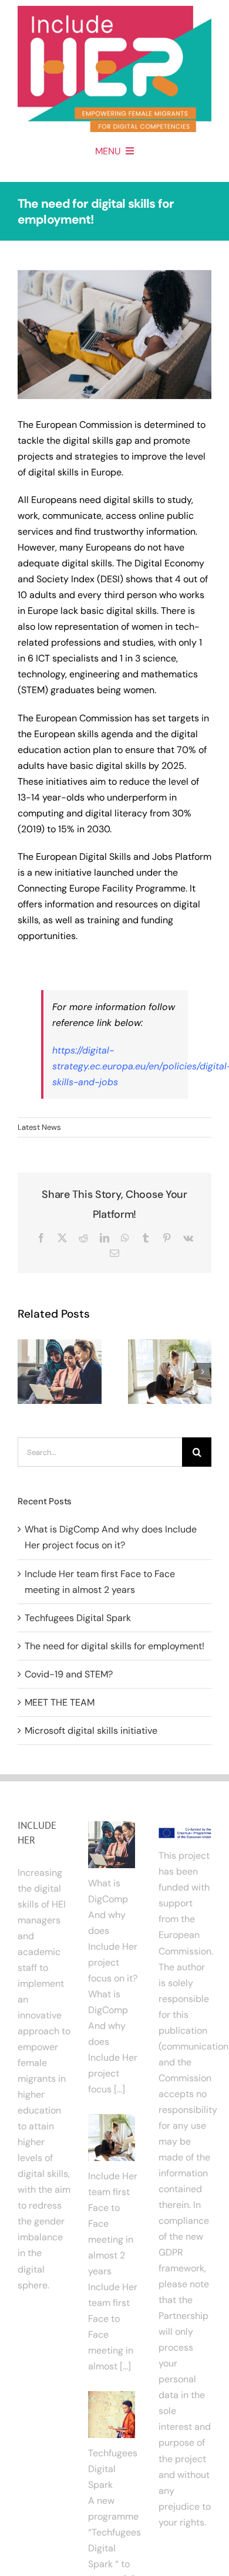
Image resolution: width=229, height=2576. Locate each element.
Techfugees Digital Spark (78, 1618)
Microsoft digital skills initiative (91, 1731)
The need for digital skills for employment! (114, 1646)
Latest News (39, 1127)
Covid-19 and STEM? (69, 1674)
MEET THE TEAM (60, 1702)
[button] (26, 1372)
